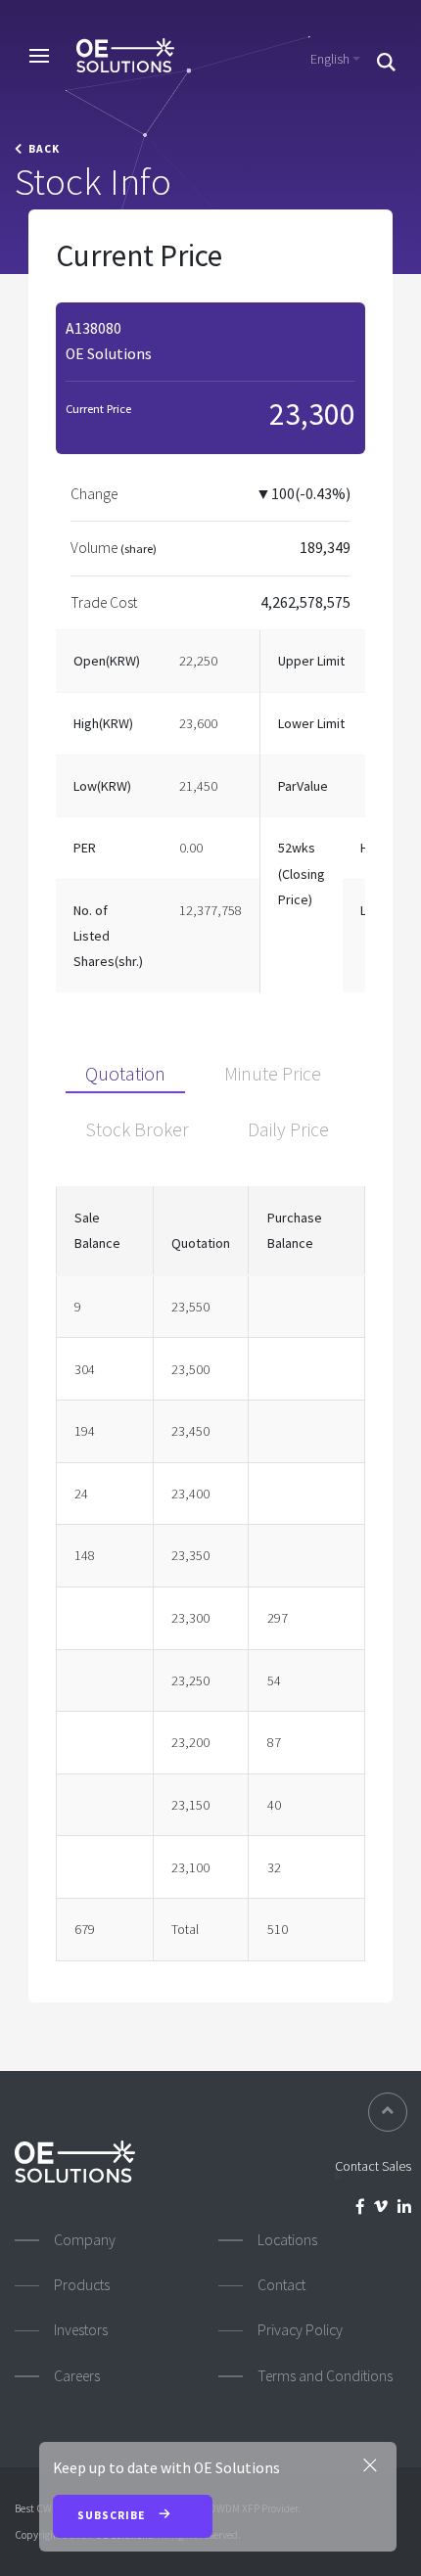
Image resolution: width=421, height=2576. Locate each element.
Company (85, 2240)
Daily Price (288, 1129)
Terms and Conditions (325, 2376)
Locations (287, 2240)
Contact (281, 2285)
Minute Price (273, 1074)
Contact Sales (373, 2166)
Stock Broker (137, 1129)
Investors (81, 2330)
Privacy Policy (300, 2330)
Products (82, 2285)
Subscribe (113, 2515)
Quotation (125, 1074)
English (330, 59)
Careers (77, 2376)
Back (41, 149)
